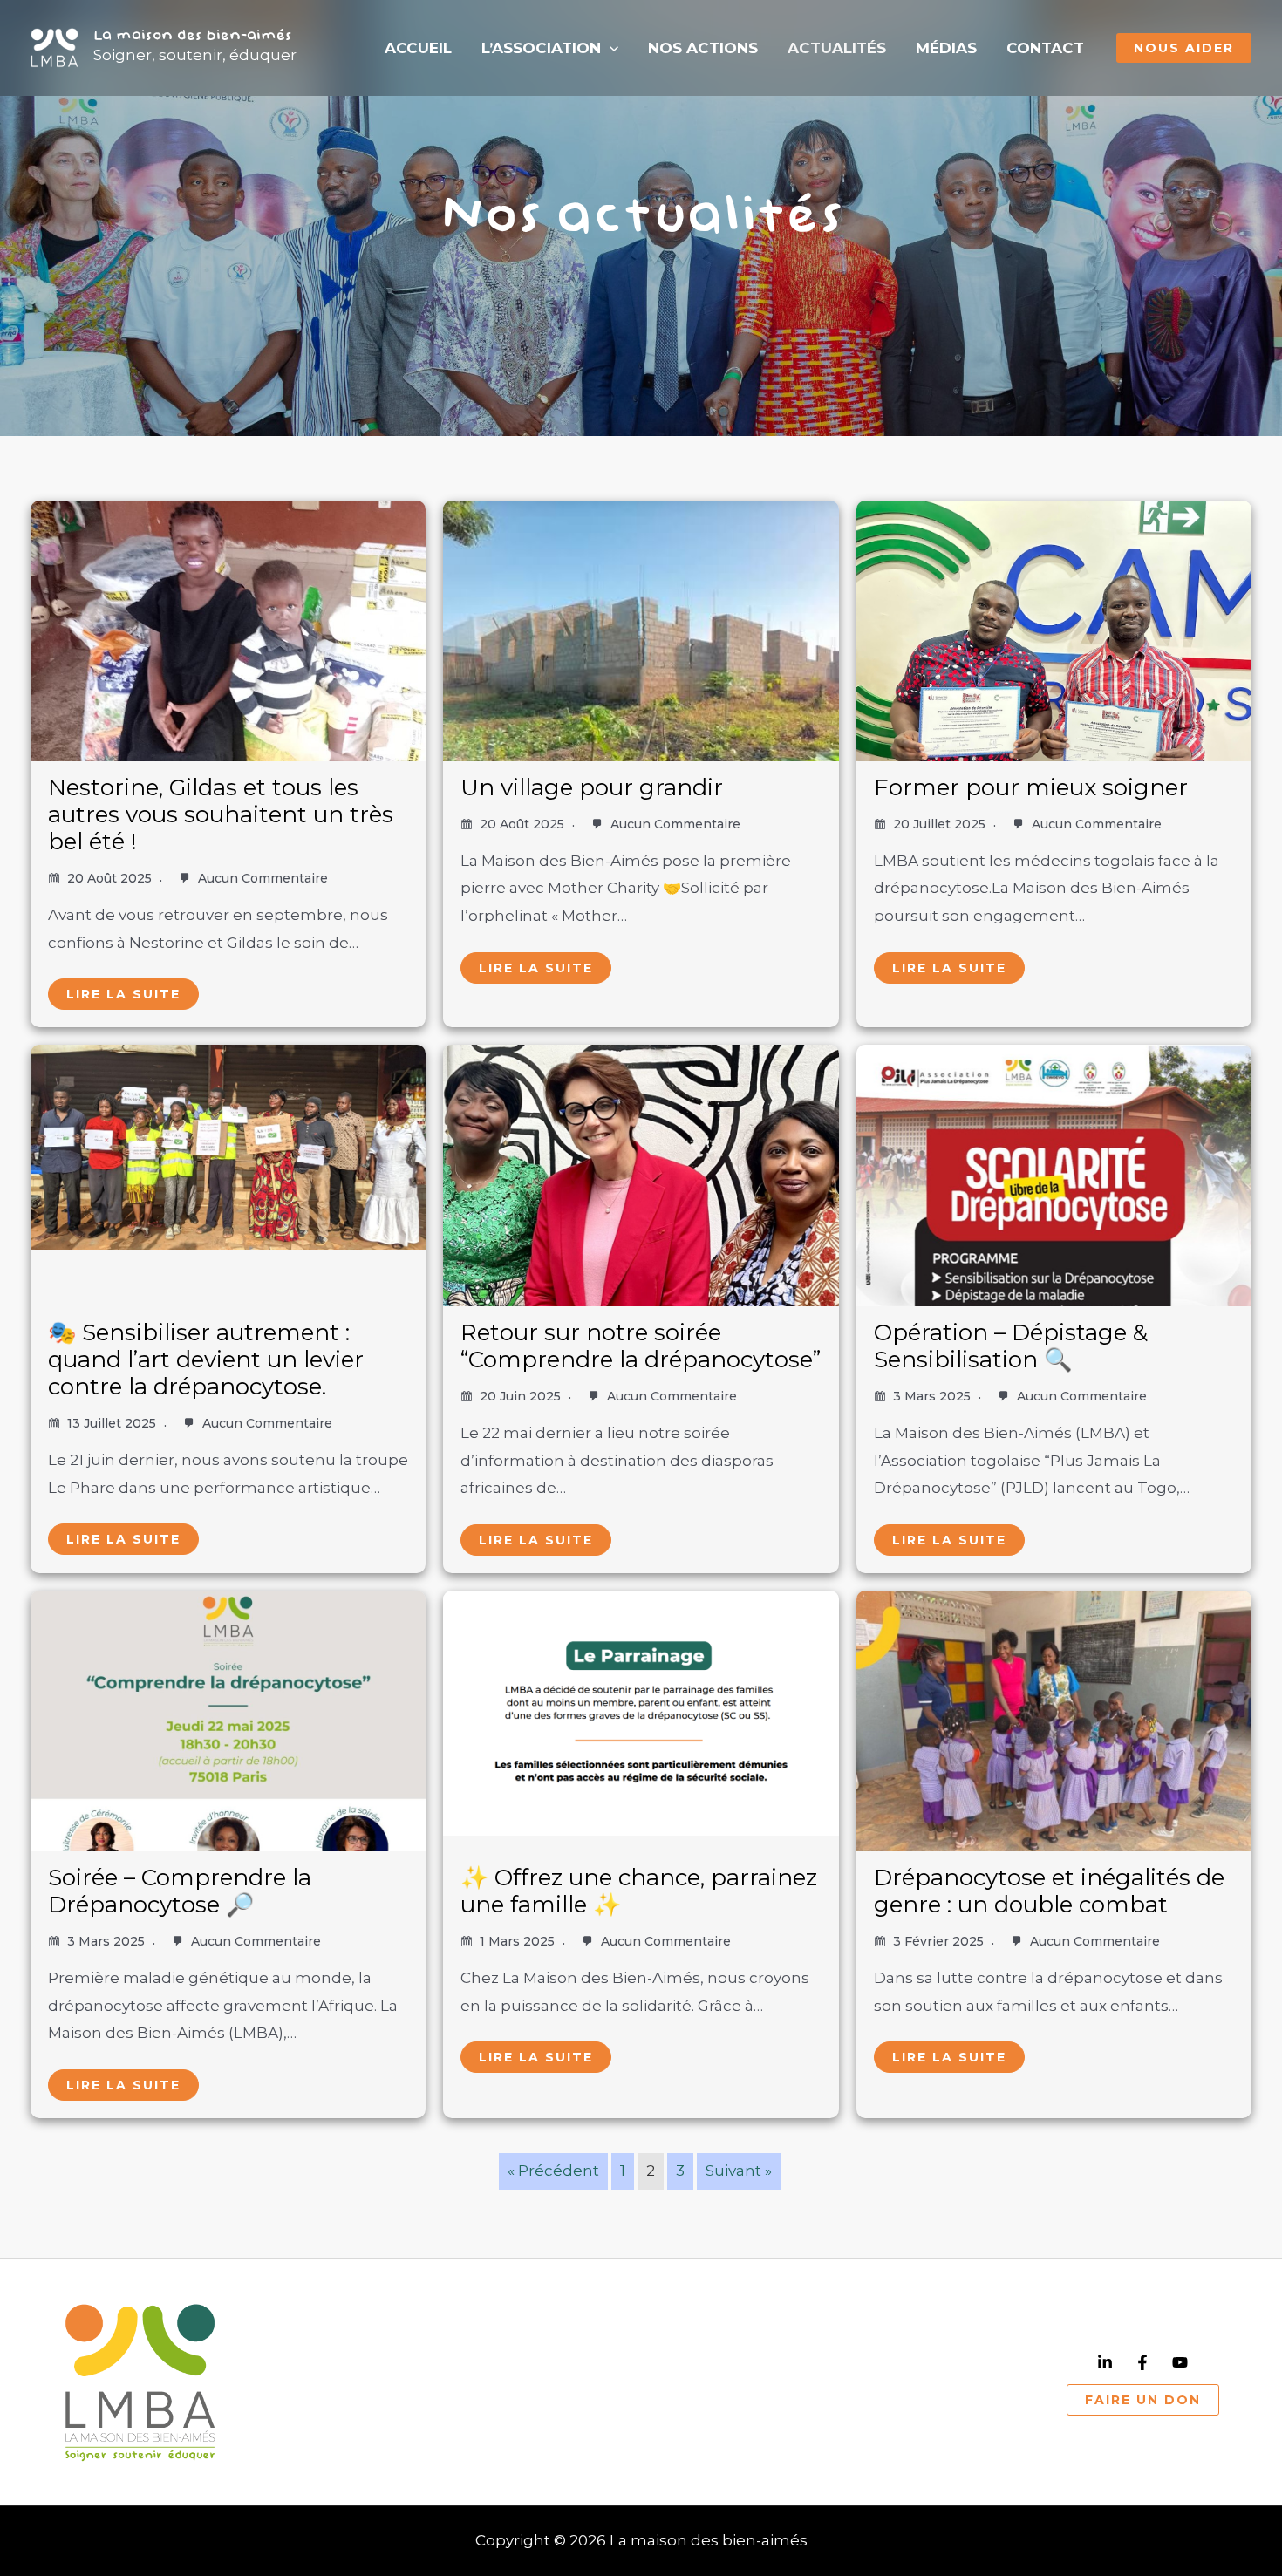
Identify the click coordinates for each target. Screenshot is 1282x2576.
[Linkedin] (1105, 2362)
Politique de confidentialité (607, 2414)
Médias (946, 48)
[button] (1184, 48)
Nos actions (703, 48)
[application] (610, 48)
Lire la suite (123, 994)
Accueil (418, 48)
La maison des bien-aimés (193, 36)
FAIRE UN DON (1143, 2400)
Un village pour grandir (592, 787)
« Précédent (553, 2171)
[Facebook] (1142, 2362)
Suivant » (739, 2171)
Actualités (837, 48)
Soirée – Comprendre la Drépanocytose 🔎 (180, 1891)
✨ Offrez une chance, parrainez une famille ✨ (639, 1891)
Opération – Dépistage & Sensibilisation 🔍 (1011, 1346)
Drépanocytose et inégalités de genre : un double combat (1049, 1891)
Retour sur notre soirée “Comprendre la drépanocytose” (641, 1346)
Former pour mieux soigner (1031, 787)
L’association (541, 48)
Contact (1045, 48)
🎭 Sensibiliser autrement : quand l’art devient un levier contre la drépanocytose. (206, 1360)
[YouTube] (1180, 2362)
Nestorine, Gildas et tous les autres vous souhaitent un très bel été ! (221, 814)
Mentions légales (789, 2414)
